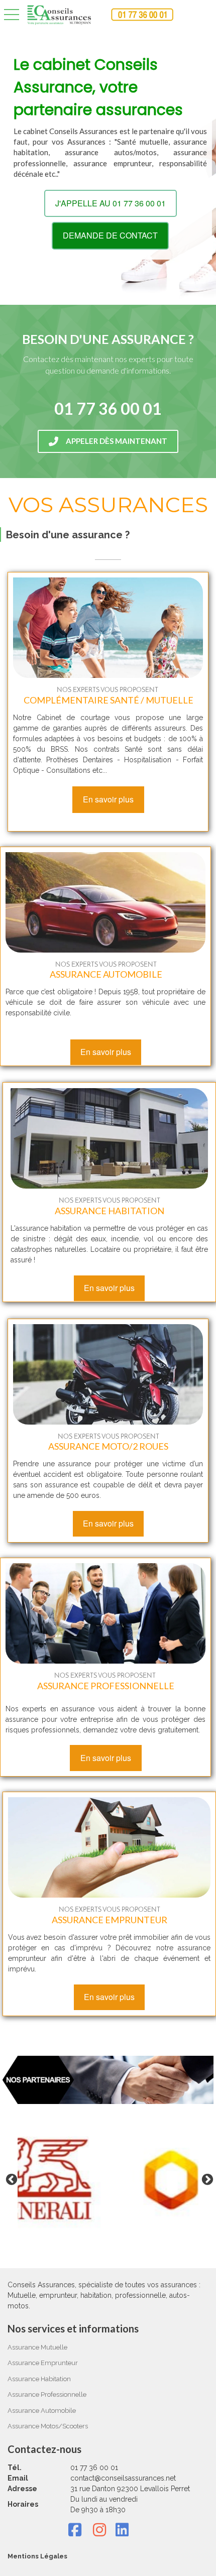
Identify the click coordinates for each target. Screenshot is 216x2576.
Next (206, 2178)
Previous (10, 2178)
